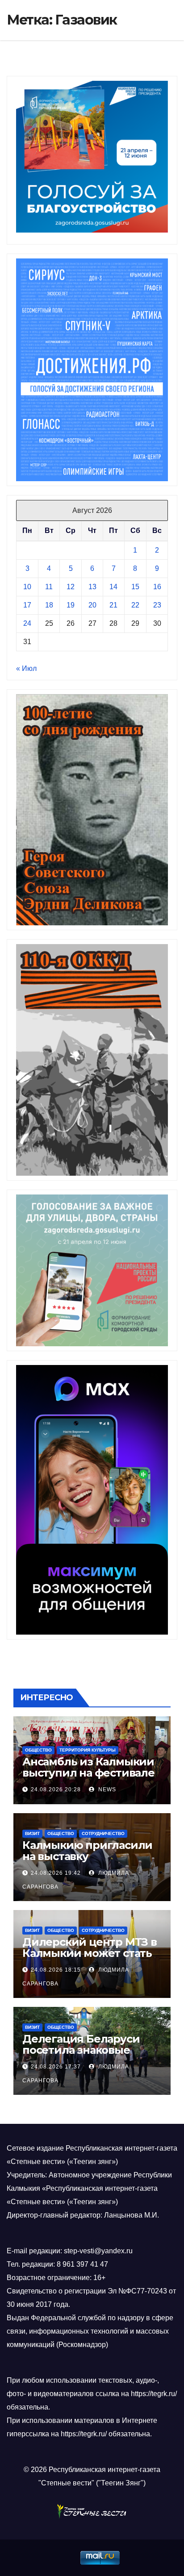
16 (157, 587)
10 (27, 587)
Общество (38, 1750)
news (106, 1789)
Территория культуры (88, 1750)
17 (27, 605)
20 (92, 605)
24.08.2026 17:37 (56, 2067)
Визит (32, 1833)
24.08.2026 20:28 (56, 1789)
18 (49, 605)
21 (113, 605)
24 (27, 623)
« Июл (26, 668)
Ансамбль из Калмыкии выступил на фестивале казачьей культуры (88, 1773)
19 (71, 605)
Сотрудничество (103, 1833)
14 (113, 587)
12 (71, 587)
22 (135, 605)
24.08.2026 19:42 (56, 1873)
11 (49, 587)
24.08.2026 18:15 (56, 1970)
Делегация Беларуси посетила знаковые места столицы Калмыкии (81, 2056)
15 (135, 587)
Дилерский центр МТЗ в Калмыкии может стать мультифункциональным (90, 1959)
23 (157, 605)
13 (92, 587)
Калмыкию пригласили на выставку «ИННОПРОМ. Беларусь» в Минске (90, 1862)
